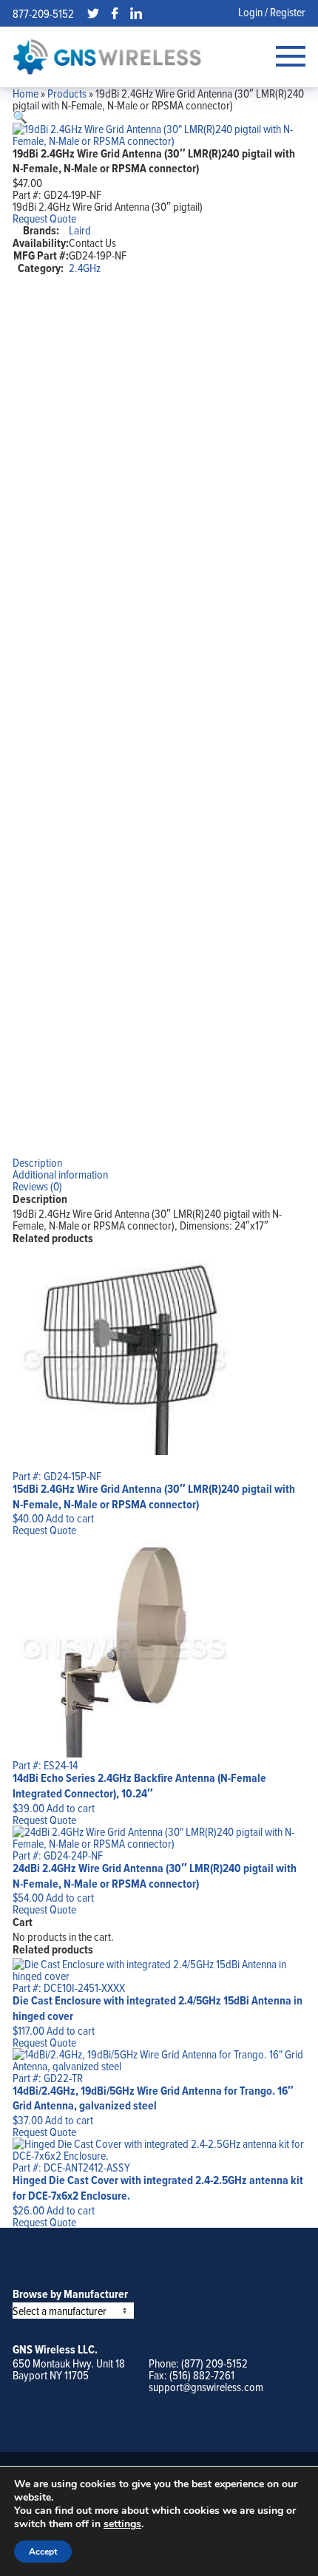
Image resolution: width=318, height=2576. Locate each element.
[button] (20, 117)
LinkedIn (136, 13)
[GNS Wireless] (107, 57)
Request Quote (44, 218)
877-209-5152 (43, 13)
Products (67, 93)
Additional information (60, 1174)
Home (26, 93)
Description (37, 1162)
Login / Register (272, 12)
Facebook (115, 13)
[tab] (159, 1162)
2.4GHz (85, 268)
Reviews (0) (37, 1186)
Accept (43, 2552)
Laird (80, 230)
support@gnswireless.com (206, 2387)
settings (122, 2524)
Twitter (93, 13)
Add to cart (70, 1518)
